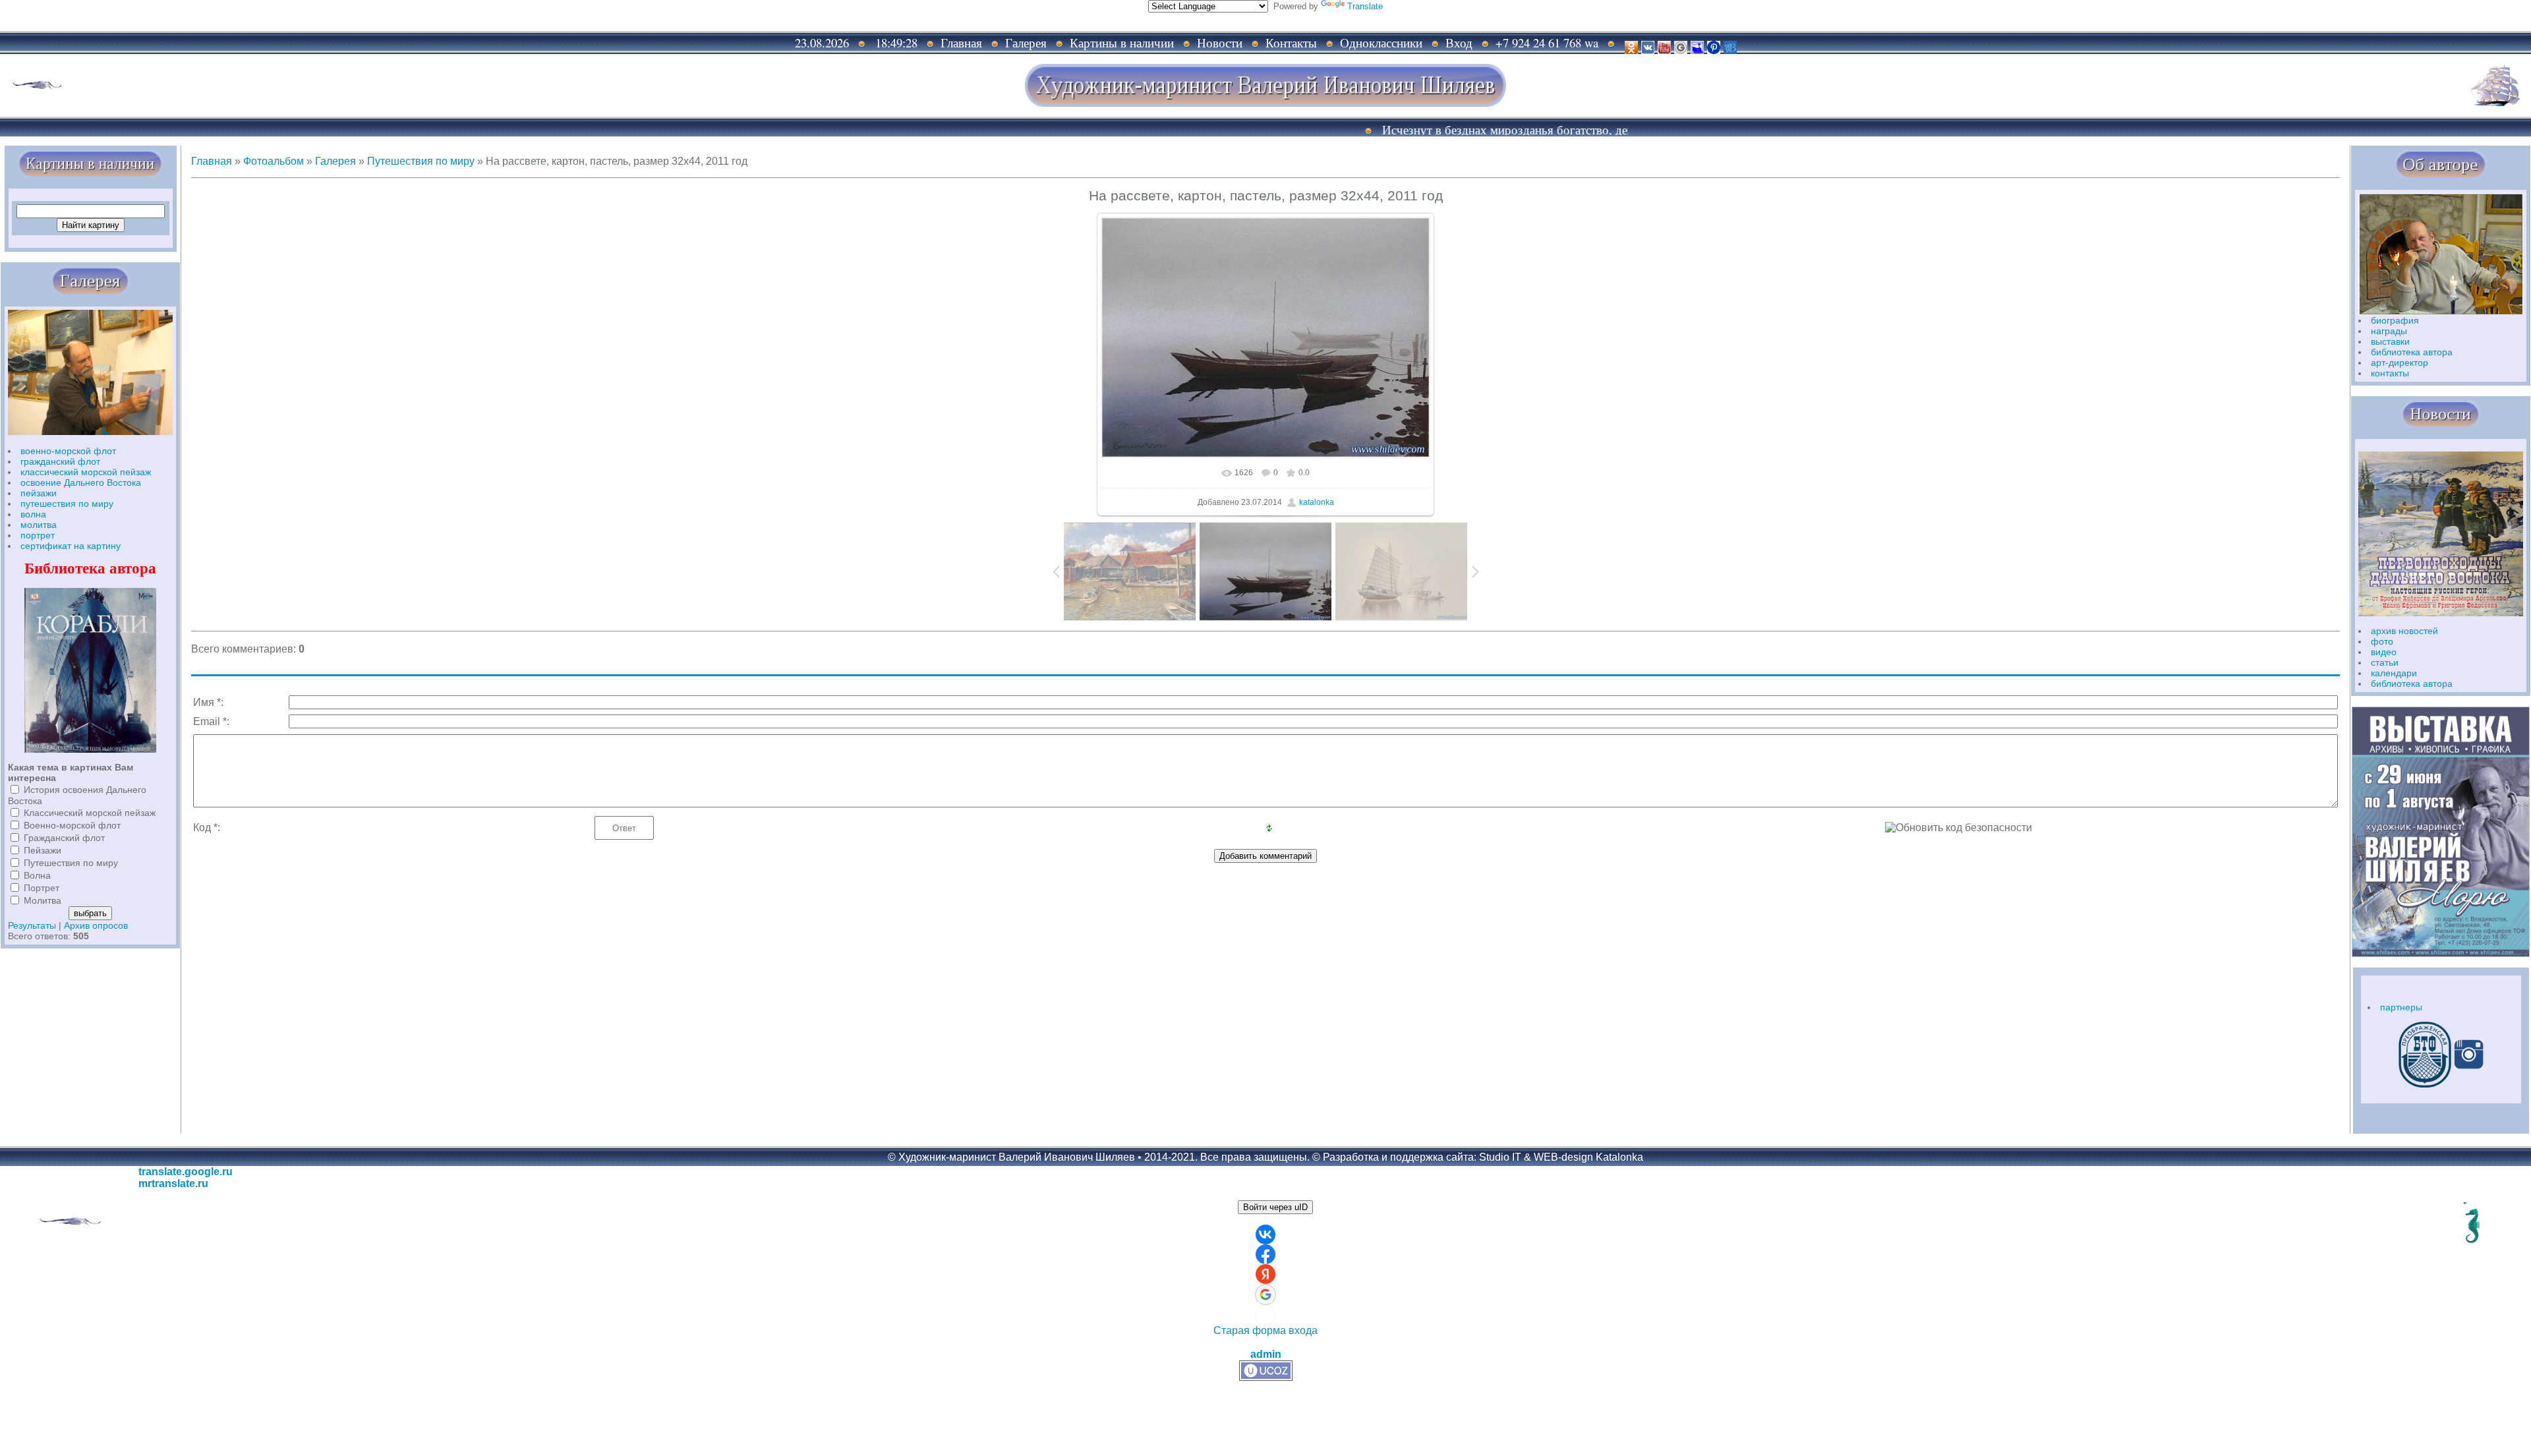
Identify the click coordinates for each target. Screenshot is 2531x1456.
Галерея (335, 161)
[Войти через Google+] (1265, 1295)
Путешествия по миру (71, 863)
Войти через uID (1275, 1207)
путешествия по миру (67, 504)
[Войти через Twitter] (1265, 1315)
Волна (37, 875)
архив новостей (2404, 631)
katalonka (1317, 502)
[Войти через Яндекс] (1265, 1274)
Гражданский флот (64, 838)
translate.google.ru (186, 1172)
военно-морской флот (68, 451)
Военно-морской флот (72, 825)
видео (2384, 652)
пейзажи (39, 493)
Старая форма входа (1265, 1330)
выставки (2390, 341)
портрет (38, 535)
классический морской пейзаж (86, 472)
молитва (39, 525)
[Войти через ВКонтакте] (1265, 1235)
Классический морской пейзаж (90, 813)
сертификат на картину (71, 546)
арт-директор (2400, 363)
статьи (2385, 662)
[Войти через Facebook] (1265, 1254)
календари (2394, 673)
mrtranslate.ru (173, 1183)
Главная (212, 161)
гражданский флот (60, 461)
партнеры (2401, 1007)
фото (2382, 641)
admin (1266, 1354)
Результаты (32, 925)
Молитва (43, 900)
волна (33, 514)
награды (2389, 331)
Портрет (42, 888)
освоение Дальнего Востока (81, 482)
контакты (2390, 373)
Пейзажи (43, 850)
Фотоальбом (274, 161)
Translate (1365, 6)
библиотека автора (2412, 352)
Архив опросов (96, 925)
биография (2395, 320)
